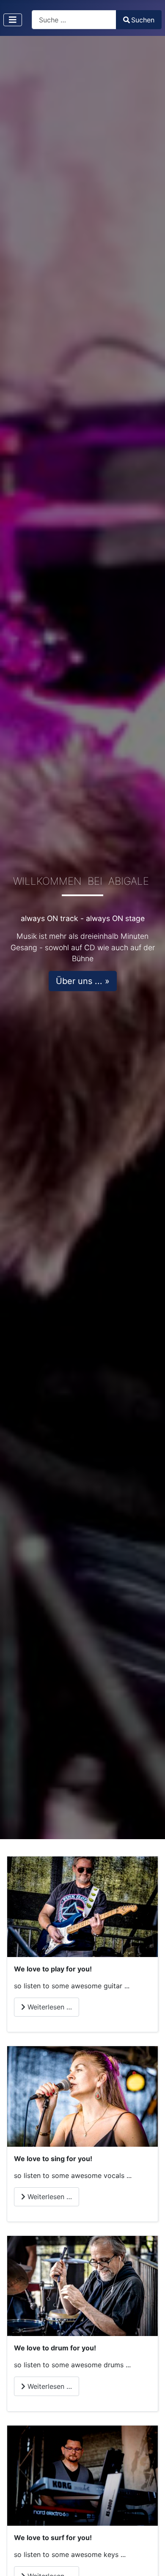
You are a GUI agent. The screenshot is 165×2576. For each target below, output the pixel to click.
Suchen (143, 20)
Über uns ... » (83, 981)
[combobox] (74, 20)
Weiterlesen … (49, 2007)
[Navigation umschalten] (13, 20)
